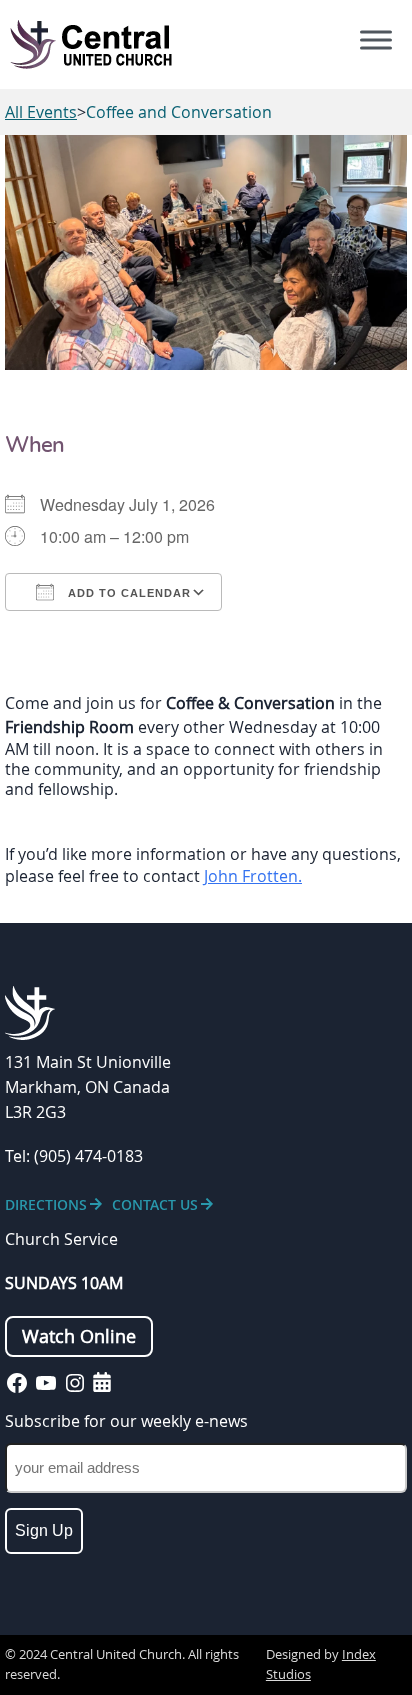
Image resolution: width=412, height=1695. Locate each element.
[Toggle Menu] (376, 40)
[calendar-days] (102, 1382)
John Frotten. (253, 876)
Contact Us (155, 1204)
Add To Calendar (127, 593)
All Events (41, 112)
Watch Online (79, 1336)
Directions (46, 1204)
